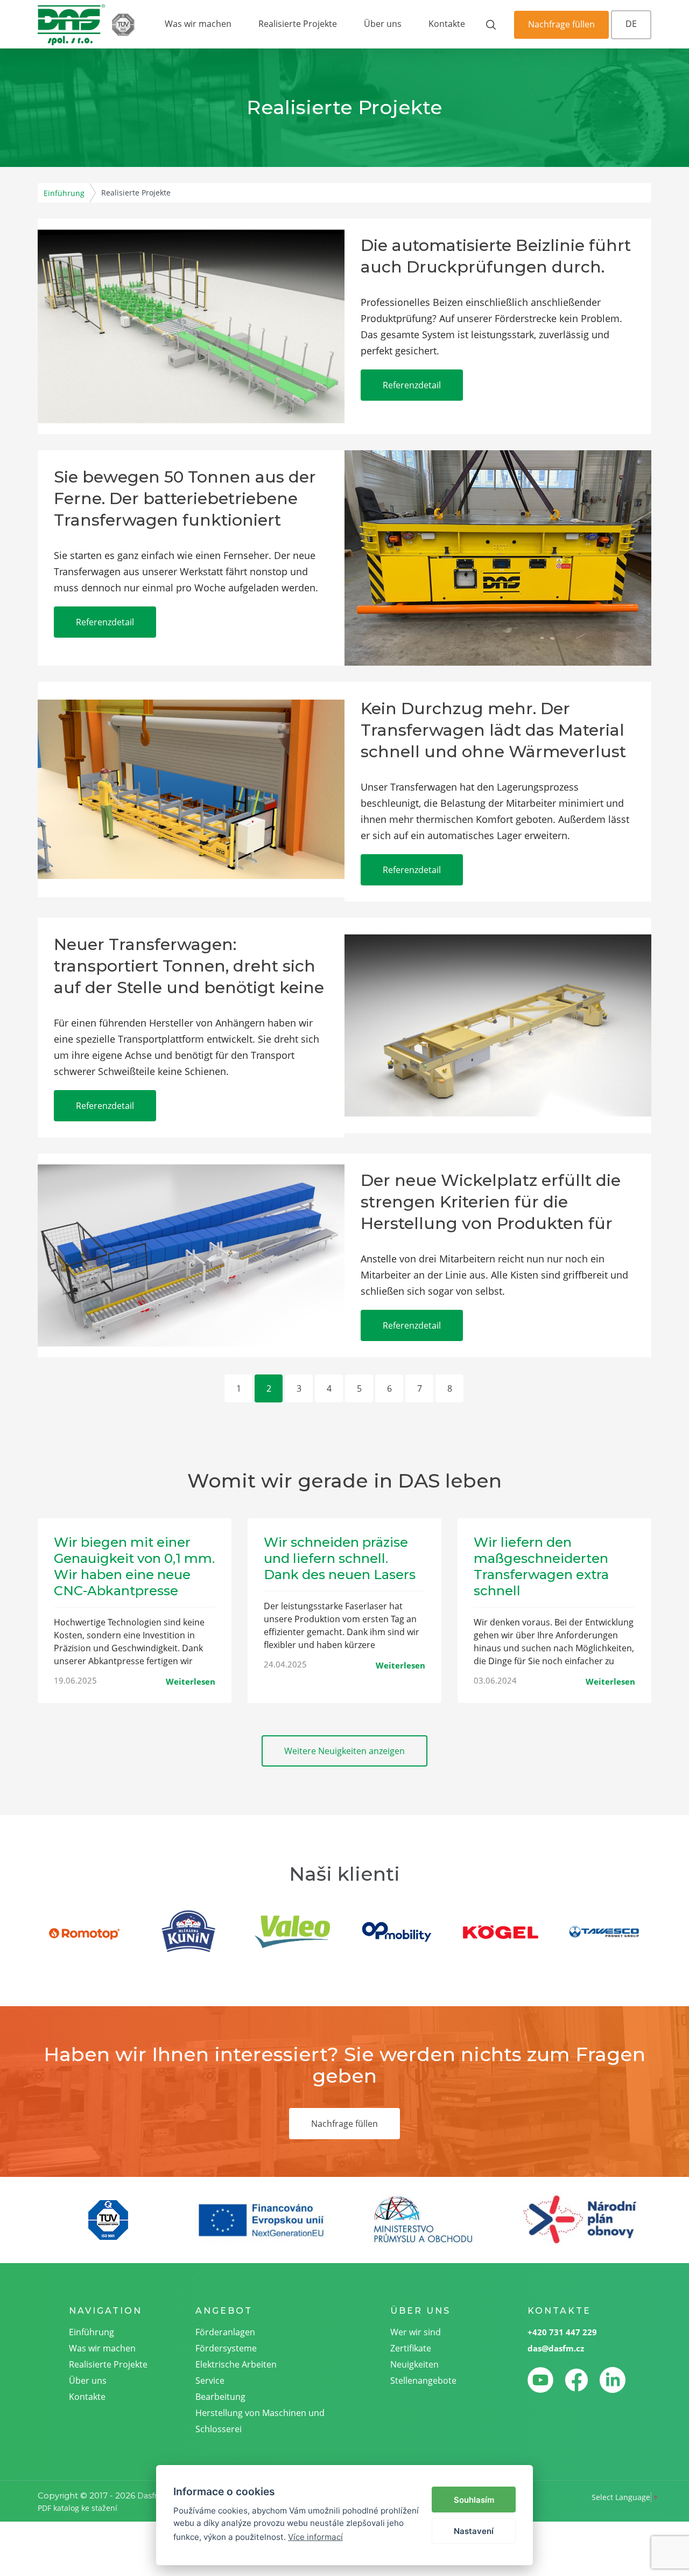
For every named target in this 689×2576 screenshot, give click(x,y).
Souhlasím (474, 2500)
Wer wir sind (416, 2332)
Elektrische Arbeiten (236, 2364)
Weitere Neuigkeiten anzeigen (344, 1751)
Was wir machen (198, 24)
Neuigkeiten (414, 2364)
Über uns (383, 24)
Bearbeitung (220, 2397)
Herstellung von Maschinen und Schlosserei (260, 2421)
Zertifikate (411, 2348)
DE (631, 24)
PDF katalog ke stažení (78, 2508)
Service (210, 2380)
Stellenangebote (423, 2380)
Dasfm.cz (155, 2496)
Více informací (315, 2537)
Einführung (64, 193)
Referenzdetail (412, 385)
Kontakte (447, 24)
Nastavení (474, 2531)
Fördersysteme (226, 2348)
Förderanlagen (225, 2332)
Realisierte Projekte (298, 24)
